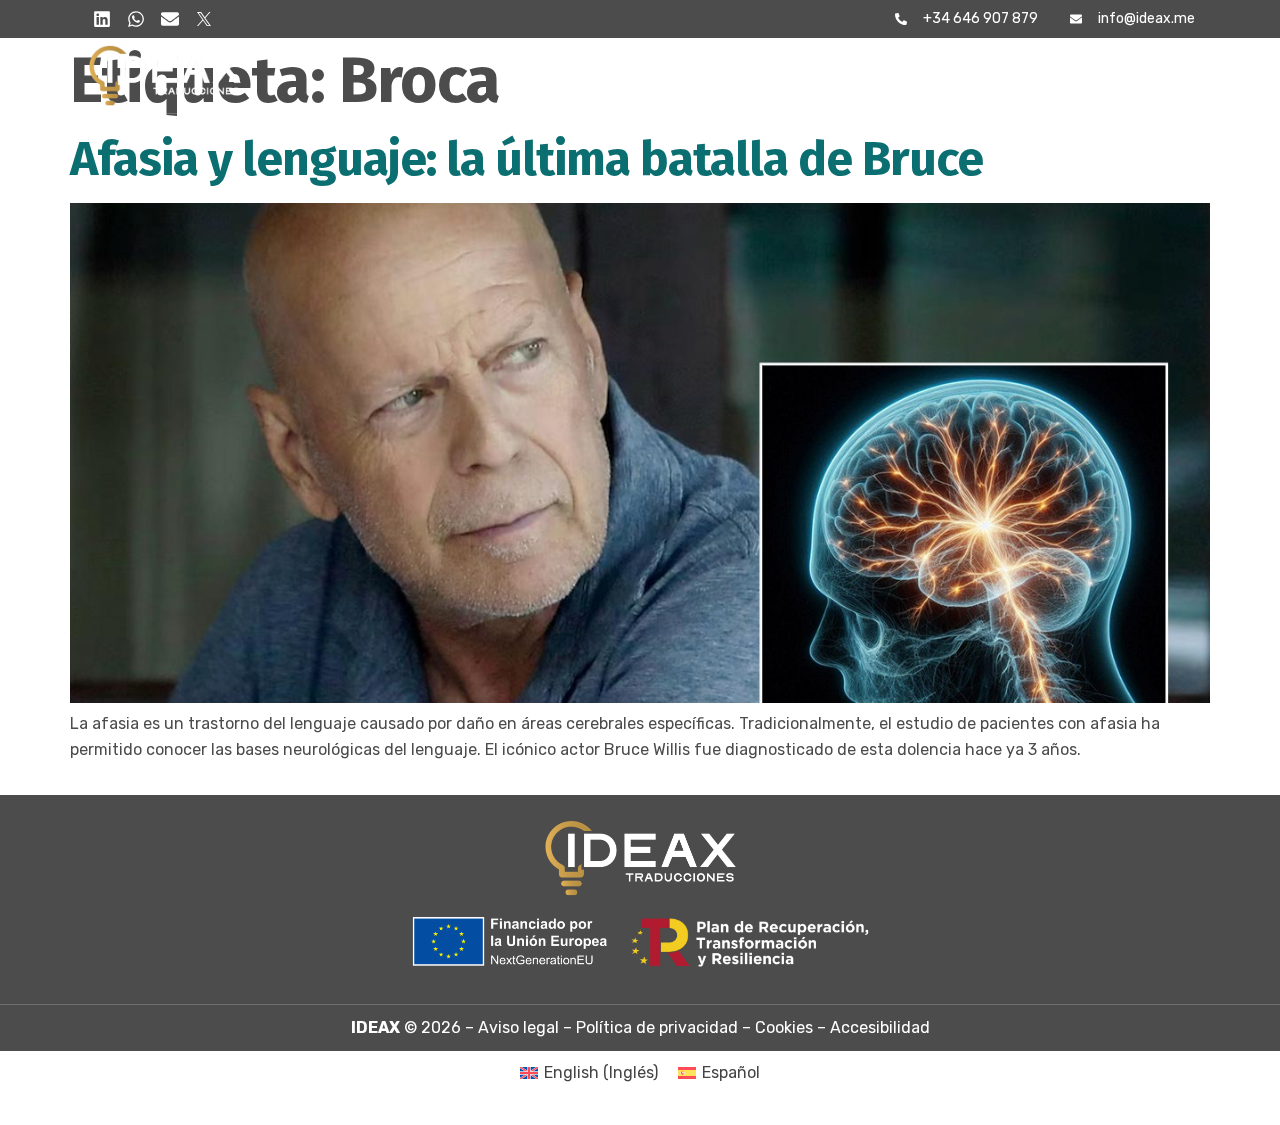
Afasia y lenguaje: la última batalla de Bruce (526, 159)
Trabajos (950, 75)
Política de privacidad (657, 1027)
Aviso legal (518, 1027)
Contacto (1149, 75)
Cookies (784, 1027)
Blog (1049, 75)
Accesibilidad (880, 1027)
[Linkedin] (102, 19)
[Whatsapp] (136, 19)
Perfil (645, 75)
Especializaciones (790, 75)
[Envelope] (170, 19)
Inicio (560, 75)
